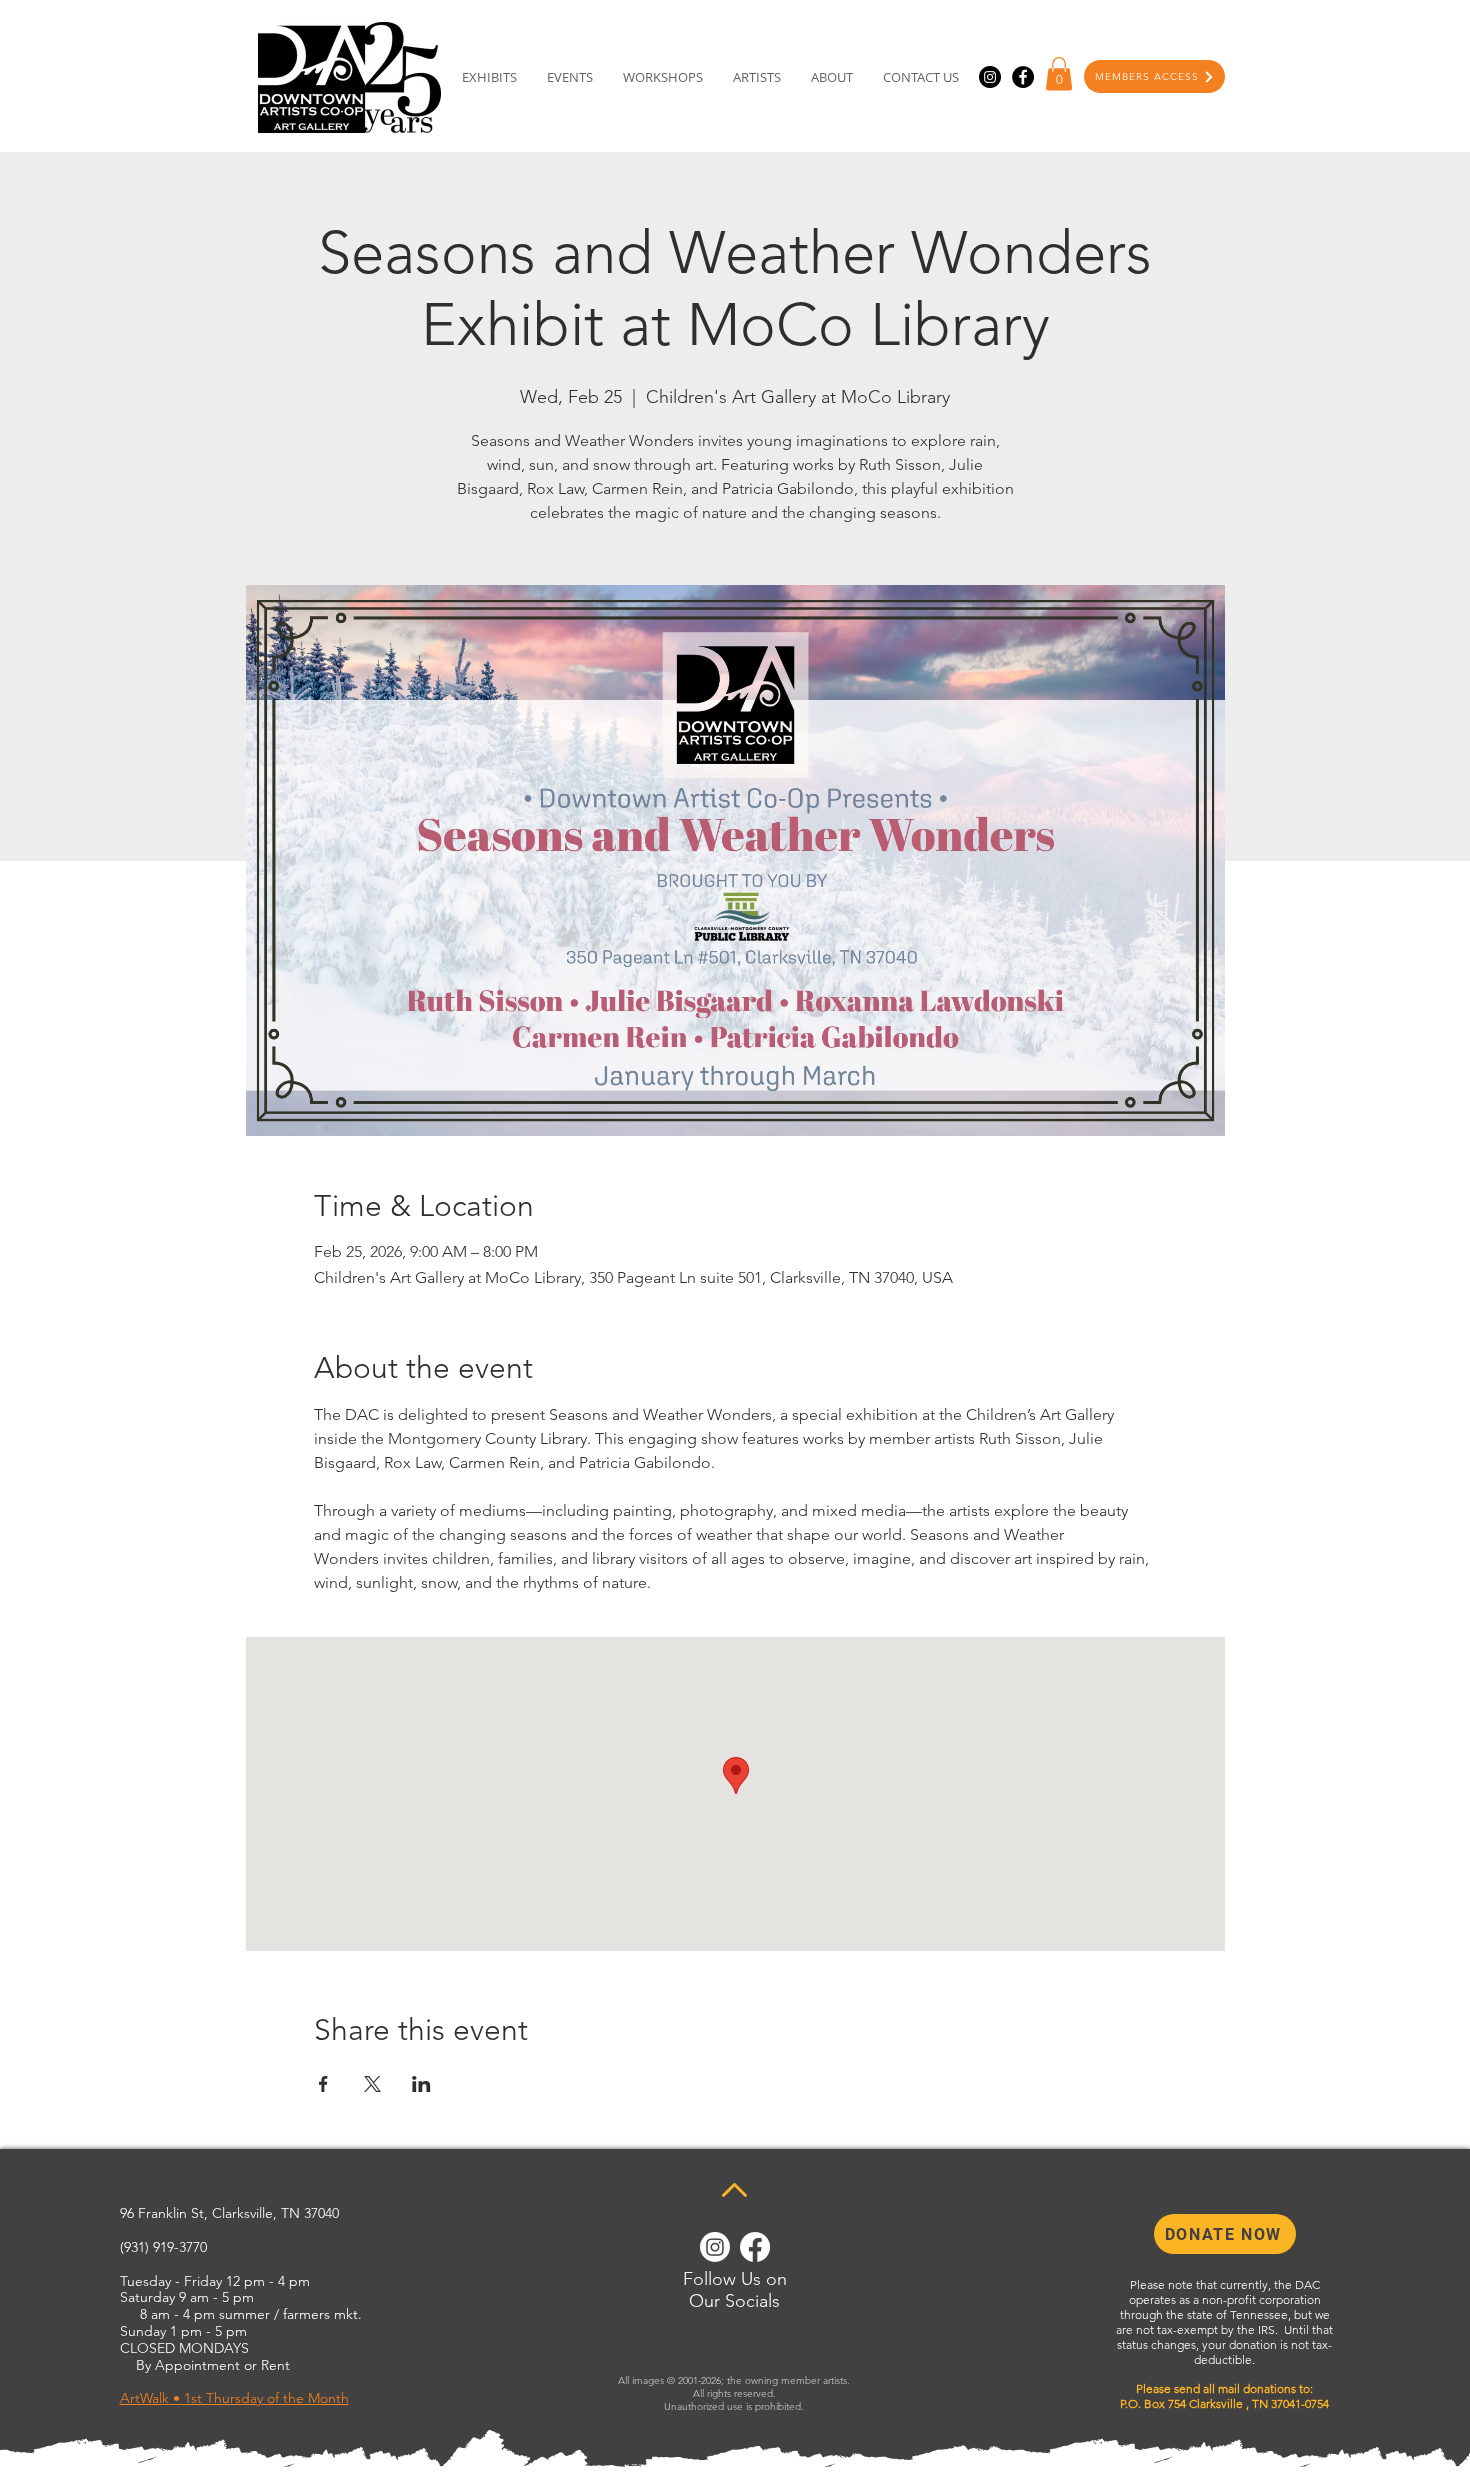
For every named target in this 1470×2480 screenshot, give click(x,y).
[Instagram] (990, 77)
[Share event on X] (372, 2084)
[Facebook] (1023, 77)
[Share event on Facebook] (323, 2084)
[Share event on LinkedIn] (421, 2084)
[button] (1059, 73)
